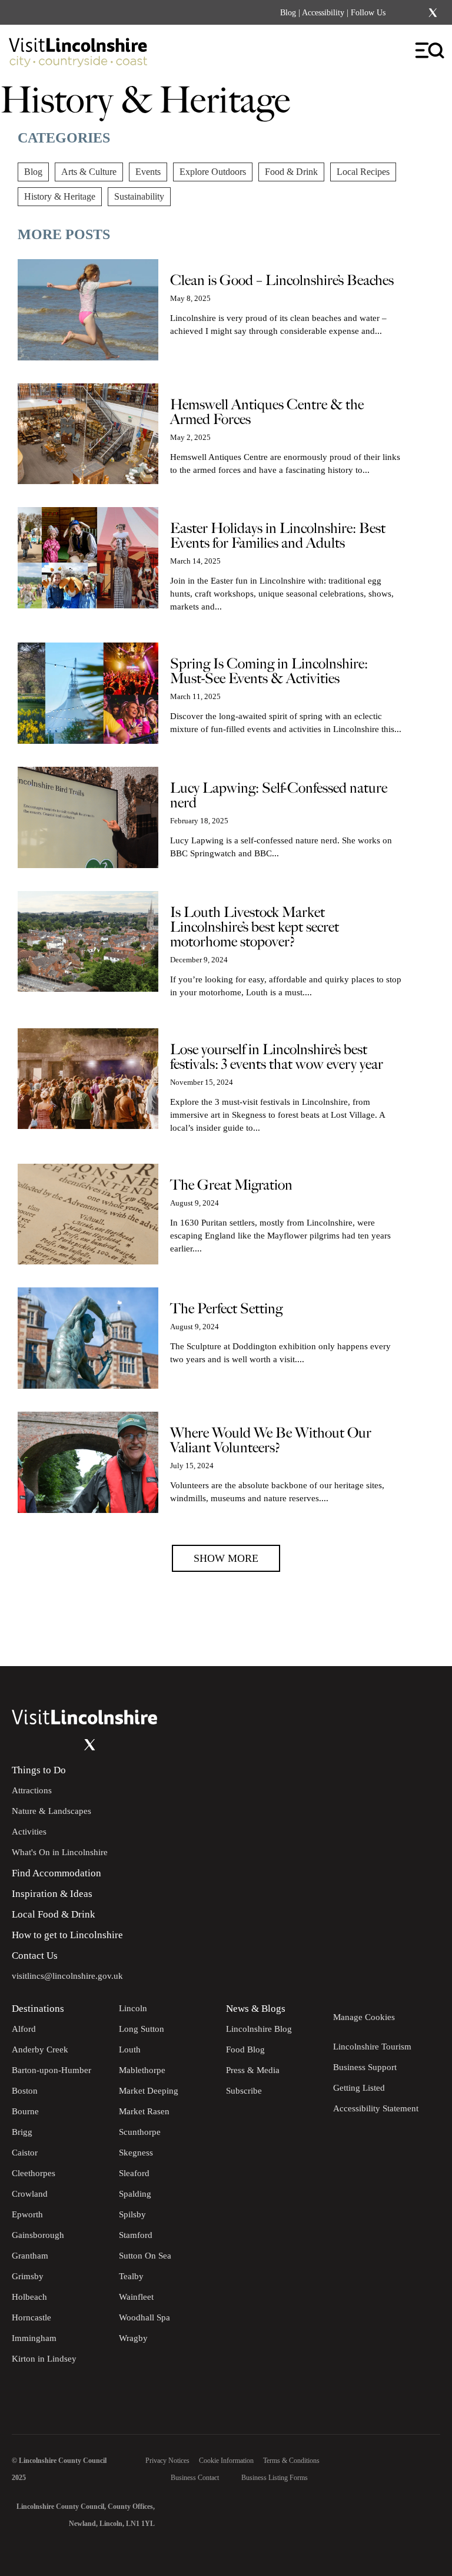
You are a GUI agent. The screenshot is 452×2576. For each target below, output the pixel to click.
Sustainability (139, 196)
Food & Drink (291, 172)
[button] (226, 1558)
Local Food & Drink (54, 1914)
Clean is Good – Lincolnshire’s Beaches (282, 281)
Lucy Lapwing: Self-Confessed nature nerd (279, 796)
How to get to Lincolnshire (67, 1935)
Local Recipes (363, 172)
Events (148, 172)
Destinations (38, 2009)
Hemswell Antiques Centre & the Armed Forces (267, 412)
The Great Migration (231, 1185)
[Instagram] (417, 13)
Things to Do (39, 1770)
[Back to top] (417, 1631)
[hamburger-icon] (431, 51)
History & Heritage (60, 196)
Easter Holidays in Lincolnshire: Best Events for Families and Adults (278, 536)
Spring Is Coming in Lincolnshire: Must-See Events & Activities (269, 671)
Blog (288, 13)
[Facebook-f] (402, 13)
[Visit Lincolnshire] (85, 55)
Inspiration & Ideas (52, 1894)
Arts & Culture (89, 172)
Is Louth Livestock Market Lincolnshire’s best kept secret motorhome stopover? (255, 927)
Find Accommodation (56, 1873)
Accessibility (323, 13)
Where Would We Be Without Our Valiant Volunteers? (271, 1441)
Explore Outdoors (213, 172)
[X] (433, 13)
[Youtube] (66, 1745)
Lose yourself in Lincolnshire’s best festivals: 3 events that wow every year (277, 1057)
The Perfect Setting (226, 1309)
